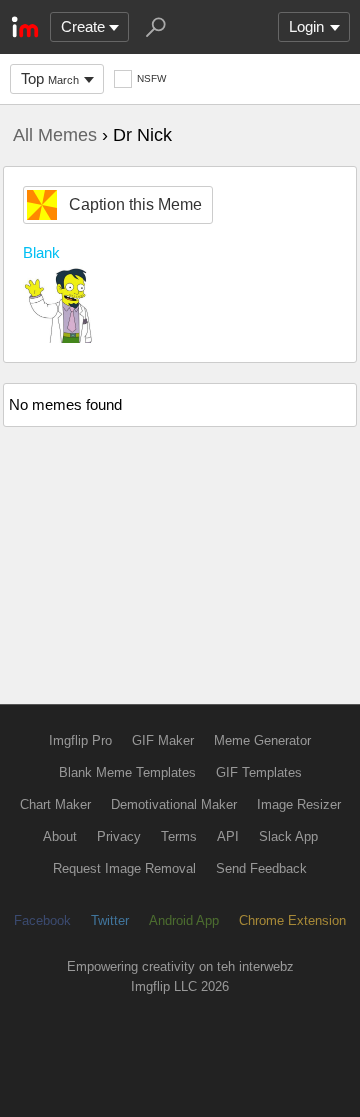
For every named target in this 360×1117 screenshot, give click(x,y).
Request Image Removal (124, 868)
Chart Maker (55, 804)
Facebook (42, 920)
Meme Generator (262, 740)
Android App (184, 920)
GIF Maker (163, 740)
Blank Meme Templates (127, 772)
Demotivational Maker (174, 804)
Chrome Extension (292, 920)
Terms (179, 836)
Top (50, 78)
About (60, 836)
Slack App (288, 836)
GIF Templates (259, 772)
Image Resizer (299, 804)
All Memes (55, 135)
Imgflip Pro (80, 740)
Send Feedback (261, 868)
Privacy (119, 836)
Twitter (110, 920)
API (228, 836)
